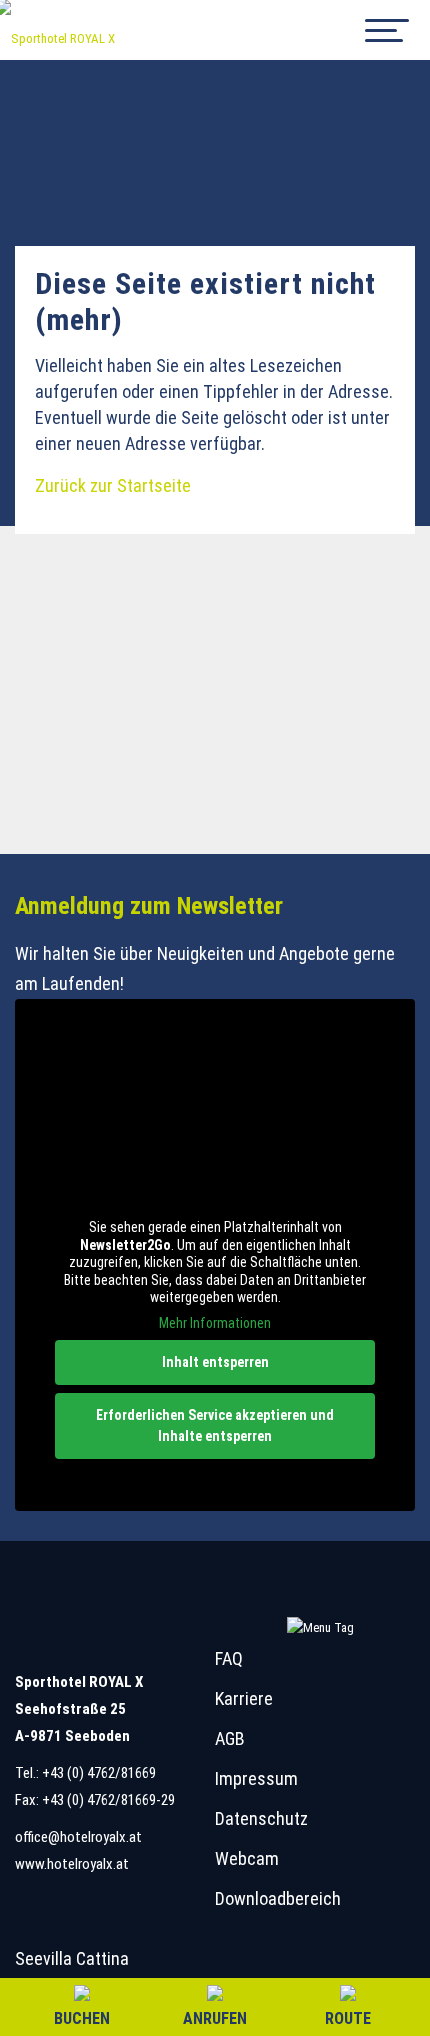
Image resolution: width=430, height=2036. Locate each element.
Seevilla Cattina (72, 1958)
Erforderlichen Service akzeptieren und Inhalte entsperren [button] (215, 1425)
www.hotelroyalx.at (72, 1864)
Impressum (256, 1778)
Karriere (244, 1698)
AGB (230, 1738)
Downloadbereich (278, 1898)
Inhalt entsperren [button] (215, 1362)
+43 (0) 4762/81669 (99, 1773)
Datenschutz (261, 1818)
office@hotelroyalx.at (78, 1837)
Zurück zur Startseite (113, 485)
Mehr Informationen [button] (215, 1323)
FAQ (229, 1658)
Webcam (247, 1858)
